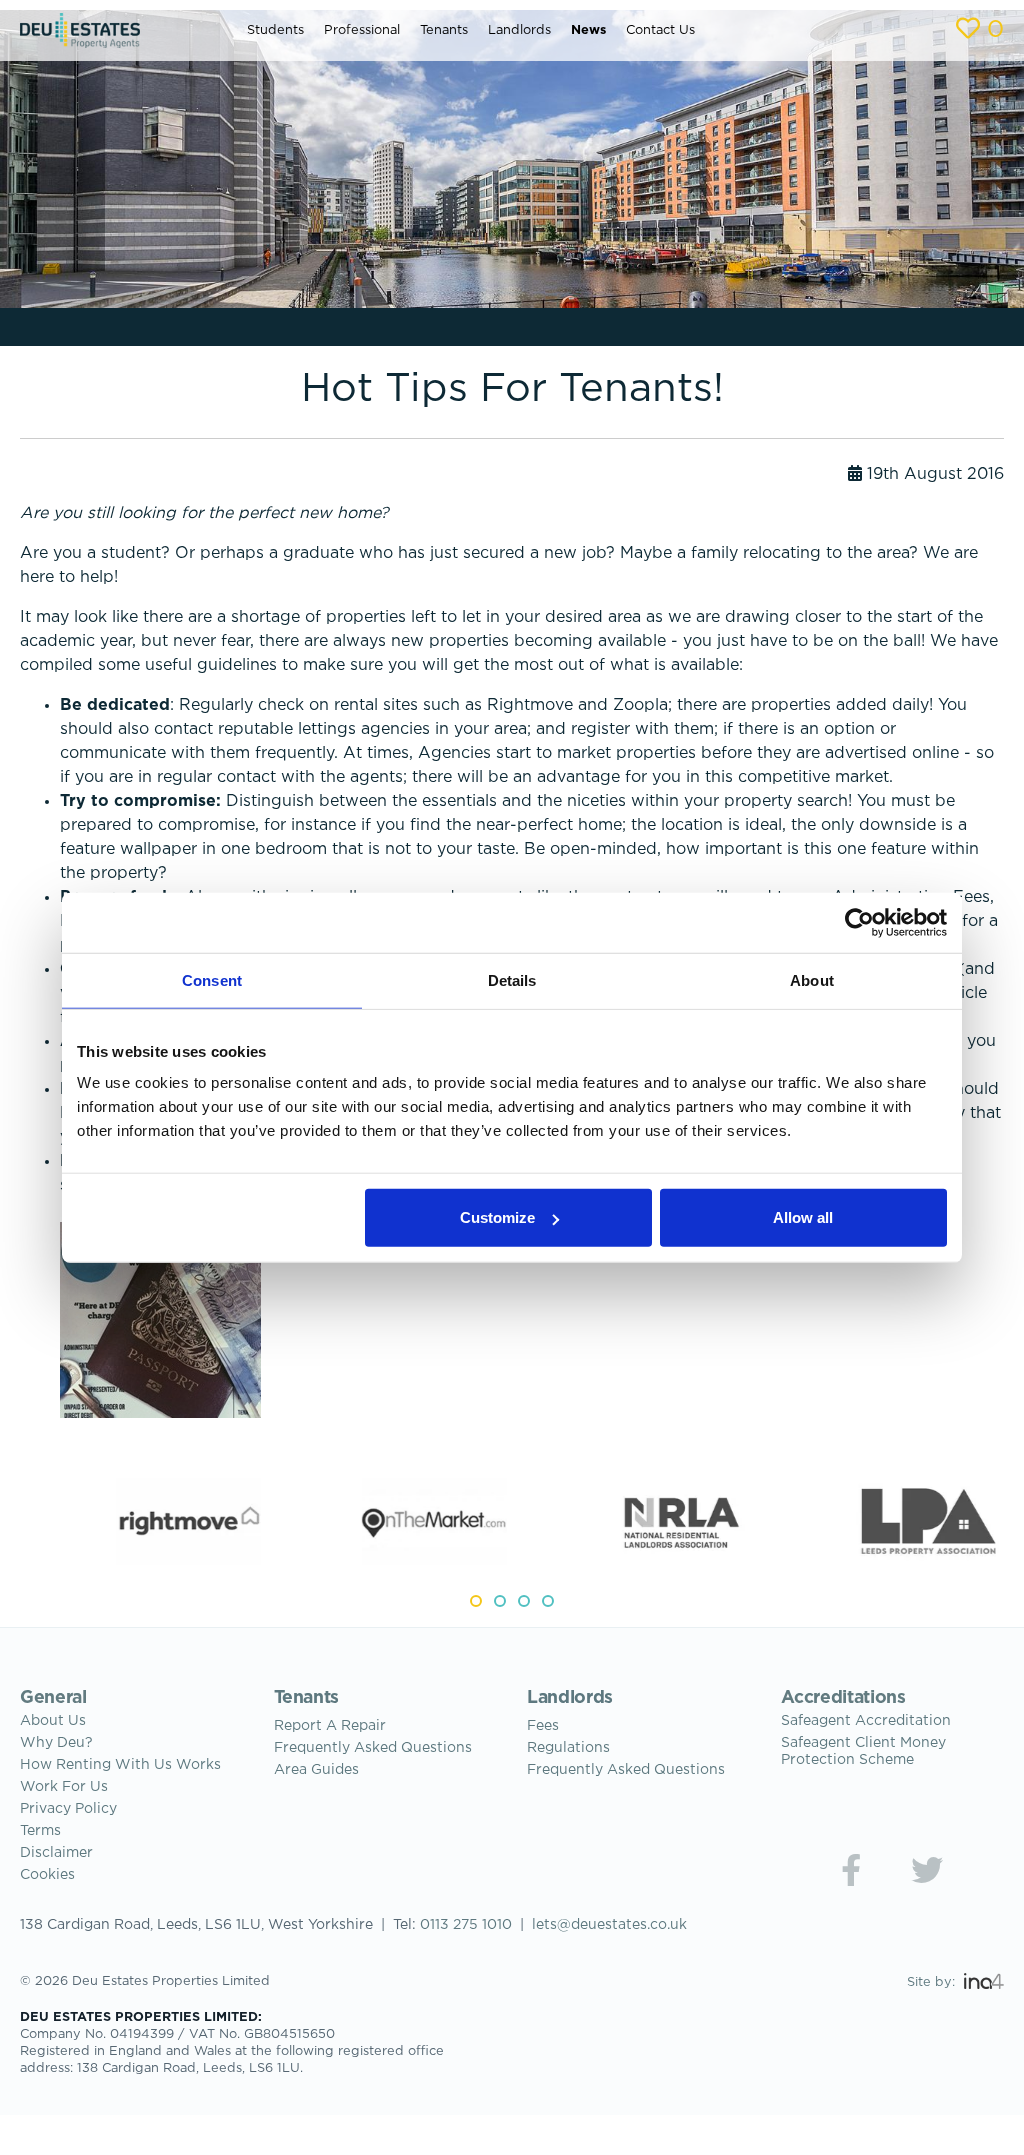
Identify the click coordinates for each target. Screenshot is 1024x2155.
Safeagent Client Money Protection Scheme (863, 1751)
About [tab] (812, 979)
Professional (362, 30)
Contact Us (660, 30)
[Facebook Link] (851, 1870)
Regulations (568, 1748)
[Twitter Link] (927, 1870)
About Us (53, 1721)
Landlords (519, 30)
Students (275, 30)
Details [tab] (512, 979)
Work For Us (64, 1787)
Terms (40, 1831)
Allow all (803, 1217)
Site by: (933, 1982)
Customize (497, 1217)
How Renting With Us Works (120, 1765)
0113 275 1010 (466, 1925)
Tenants (444, 30)
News (588, 30)
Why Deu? (56, 1743)
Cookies (47, 1875)
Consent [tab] (212, 979)
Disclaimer (56, 1853)
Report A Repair (330, 1726)
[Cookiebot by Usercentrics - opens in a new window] (859, 922)
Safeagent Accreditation (866, 1721)
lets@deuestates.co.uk (609, 1925)
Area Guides (316, 1770)
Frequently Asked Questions (373, 1748)
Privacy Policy (68, 1809)
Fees (543, 1726)
